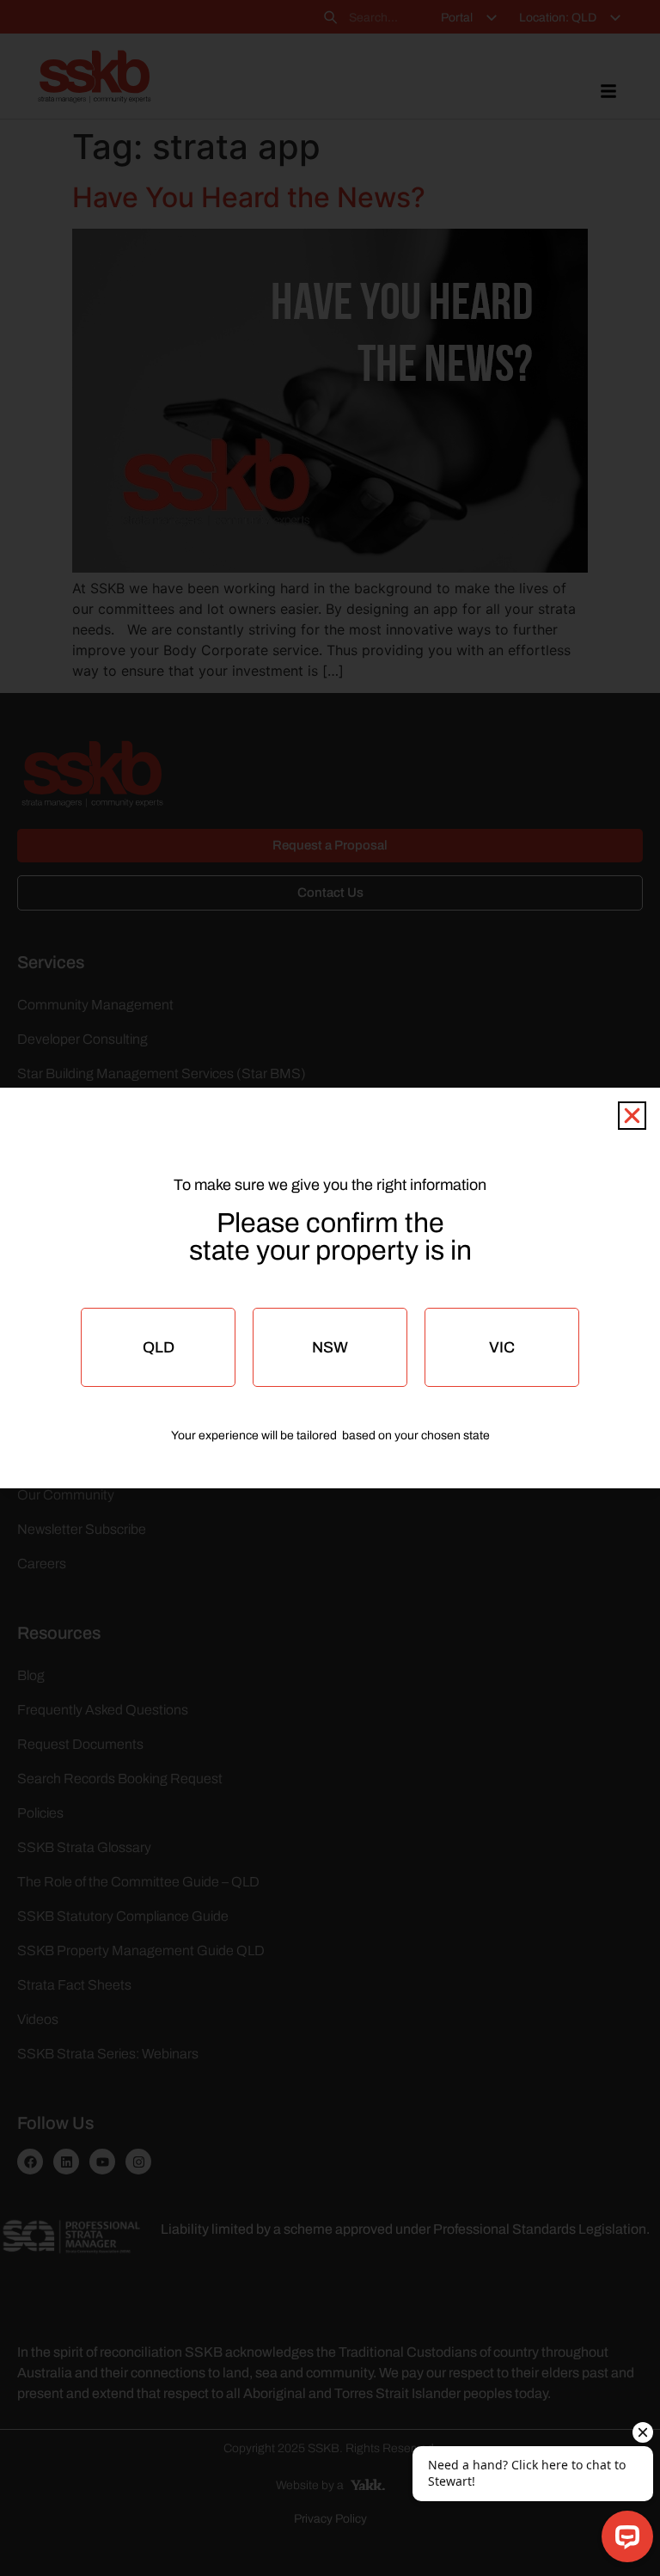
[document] (330, 1288)
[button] (632, 1116)
